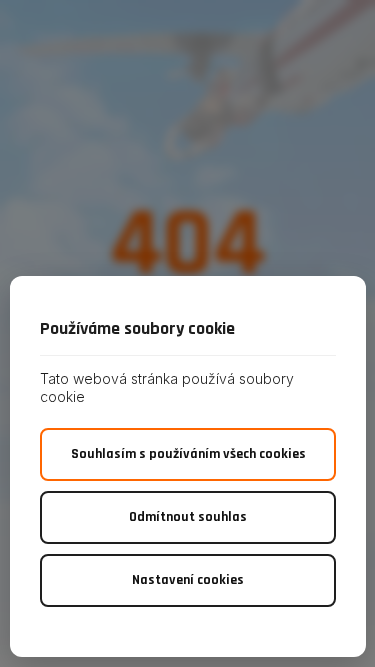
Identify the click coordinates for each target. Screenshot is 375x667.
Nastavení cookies (188, 580)
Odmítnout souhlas (188, 517)
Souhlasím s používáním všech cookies (188, 454)
